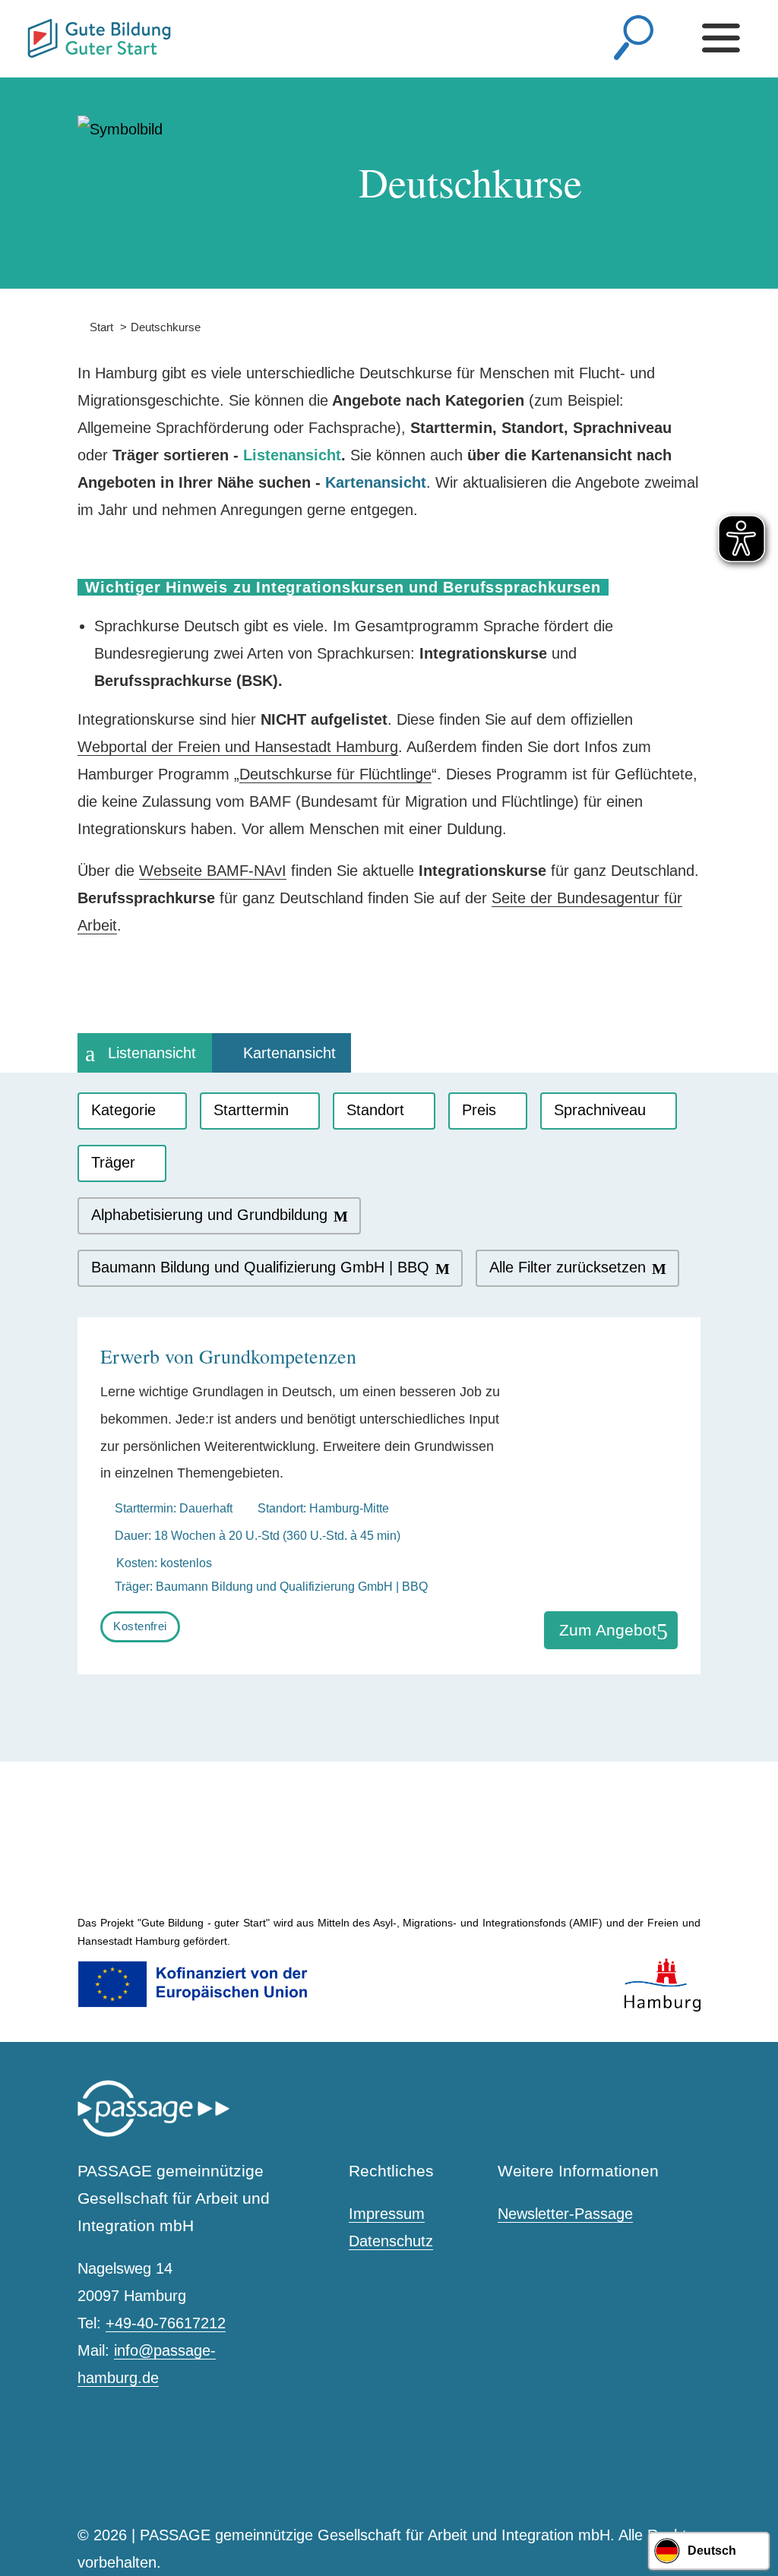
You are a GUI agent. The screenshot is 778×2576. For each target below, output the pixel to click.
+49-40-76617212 (166, 2323)
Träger (113, 1162)
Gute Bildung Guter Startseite (33, 32)
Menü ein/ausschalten (725, 38)
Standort (375, 1110)
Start (95, 327)
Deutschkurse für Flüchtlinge (335, 774)
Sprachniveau (600, 1110)
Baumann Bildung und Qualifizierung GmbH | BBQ (260, 1267)
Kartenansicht (289, 1053)
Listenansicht (152, 1053)
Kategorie (123, 1110)
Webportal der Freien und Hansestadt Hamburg (238, 747)
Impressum (387, 2214)
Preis (479, 1110)
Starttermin (251, 1110)
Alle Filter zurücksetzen (568, 1267)
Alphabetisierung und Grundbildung (209, 1215)
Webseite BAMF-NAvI (213, 871)
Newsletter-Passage (565, 2214)
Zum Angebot (608, 1630)
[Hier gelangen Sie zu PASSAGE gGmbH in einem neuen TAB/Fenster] (153, 2133)
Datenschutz (391, 2241)
